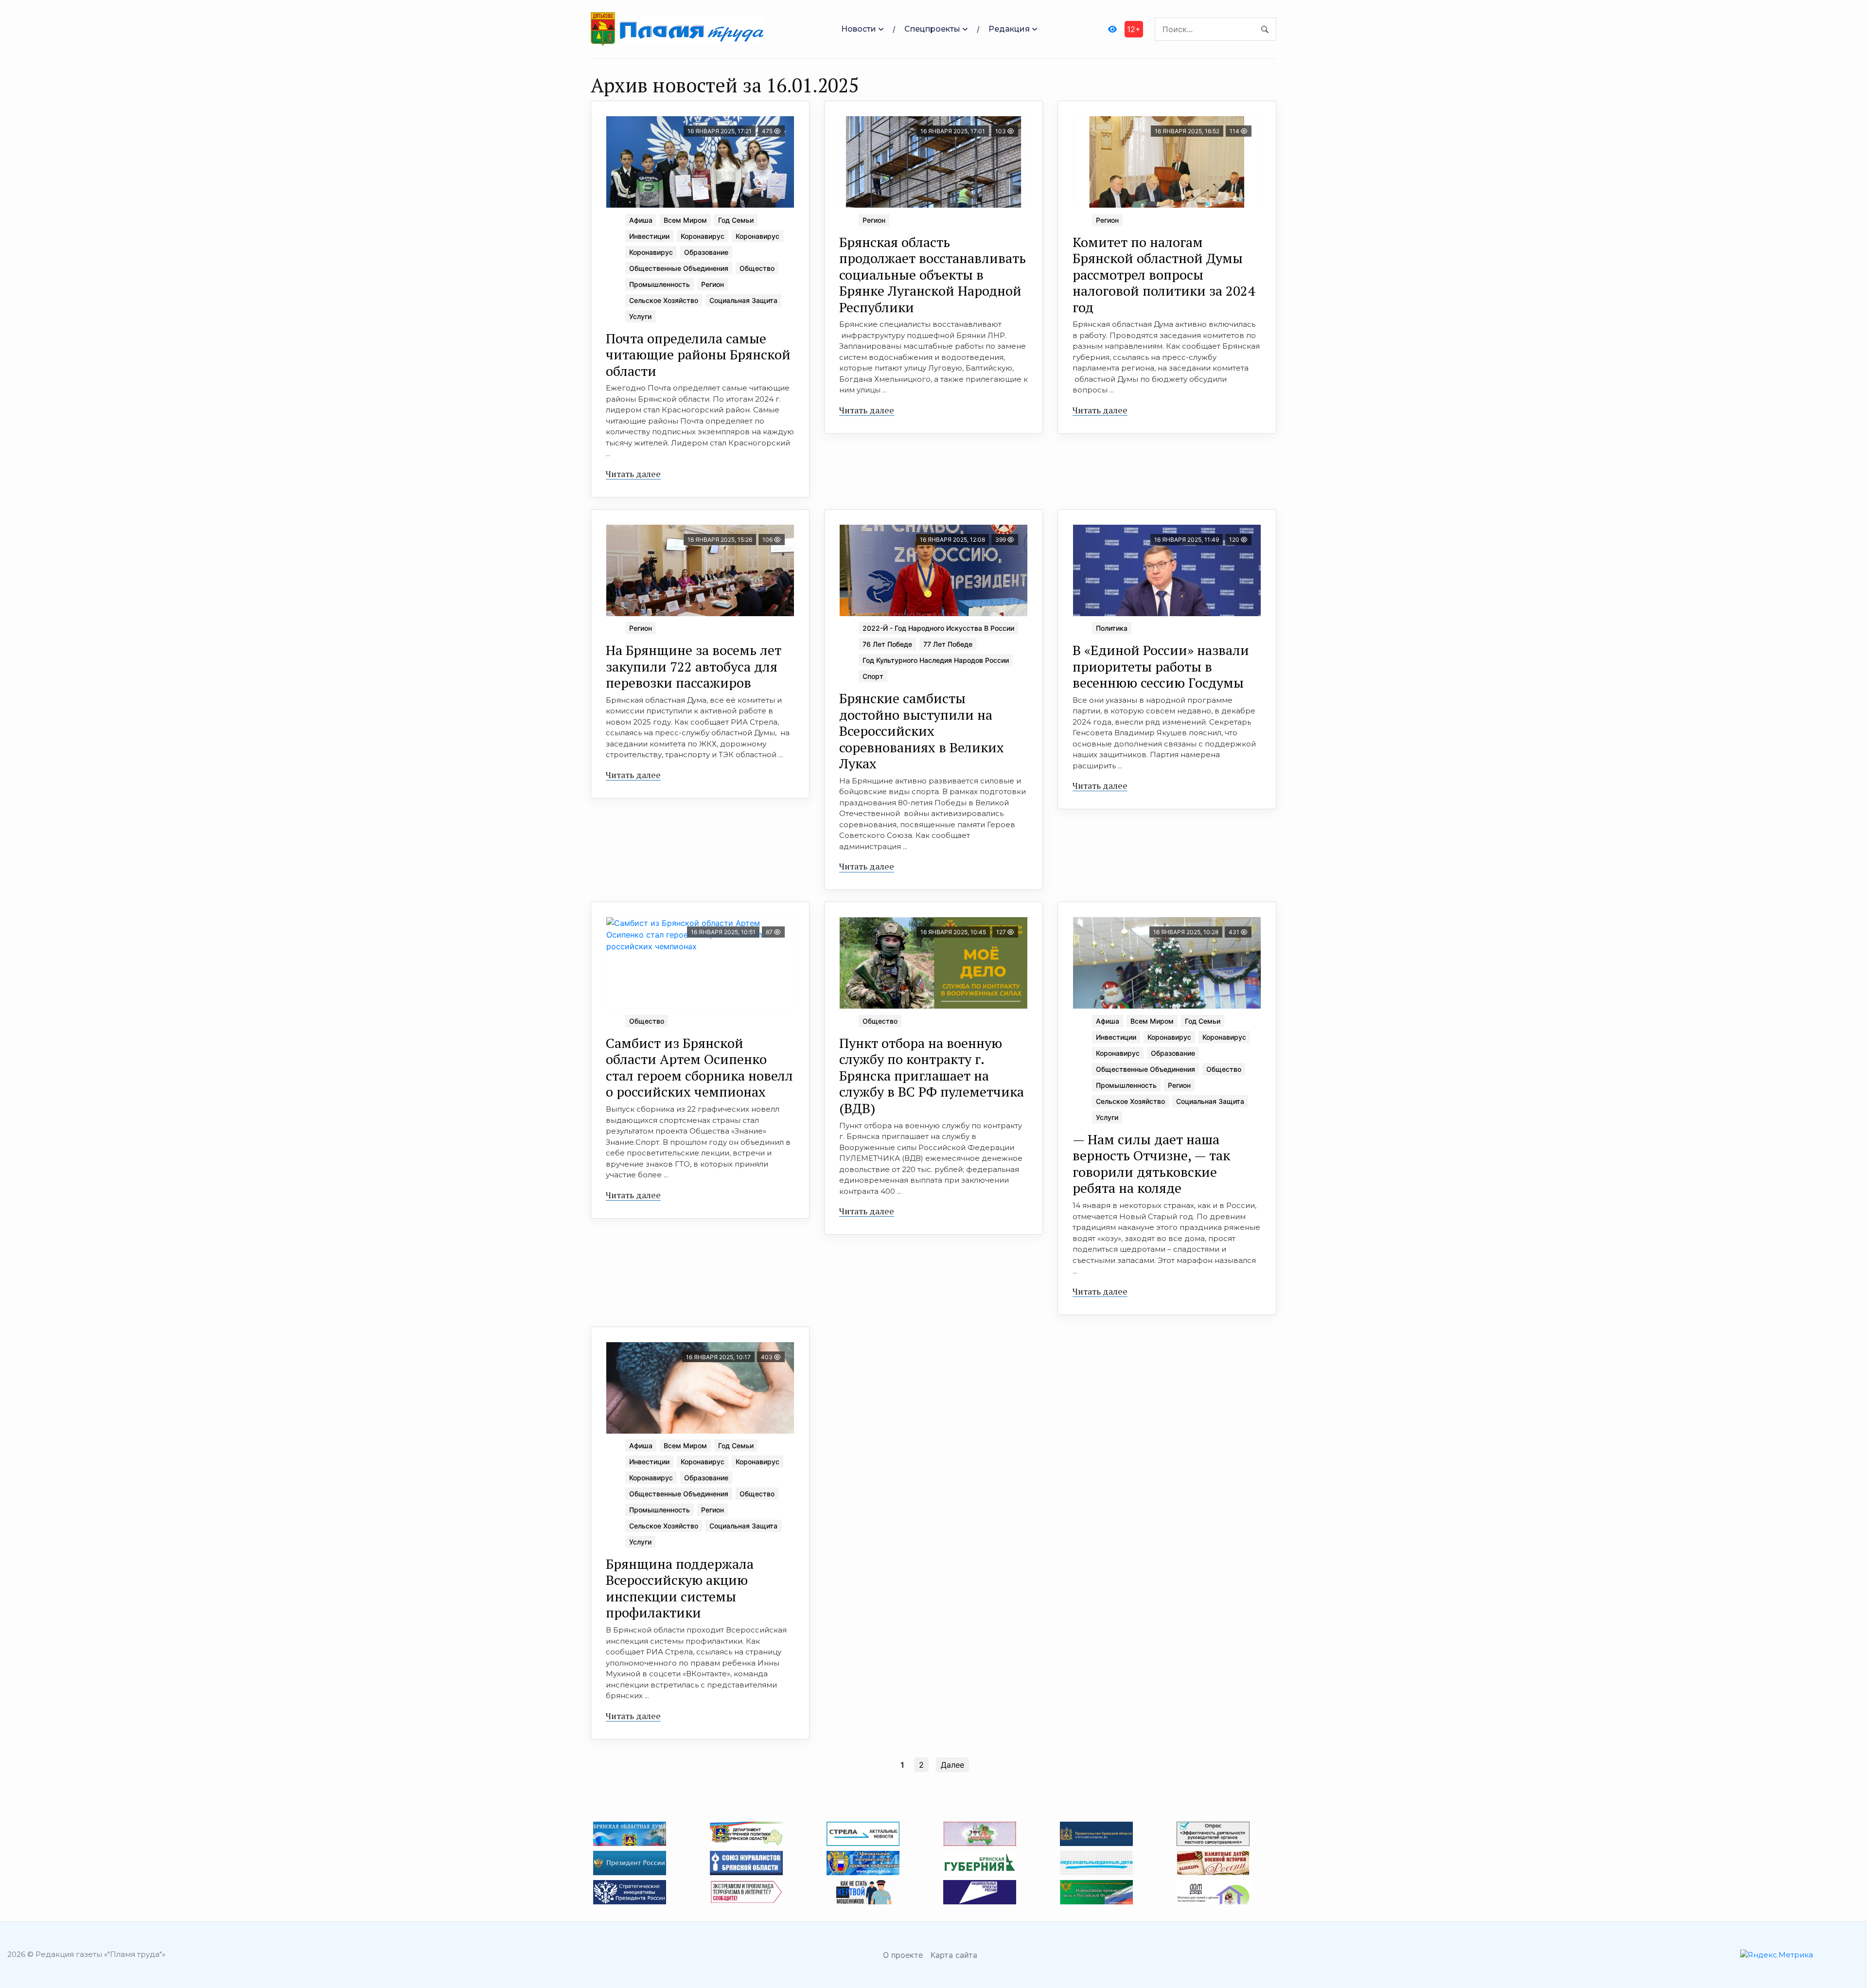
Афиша (641, 220)
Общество (757, 268)
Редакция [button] (1009, 29)
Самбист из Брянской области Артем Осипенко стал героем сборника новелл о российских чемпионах (699, 1067)
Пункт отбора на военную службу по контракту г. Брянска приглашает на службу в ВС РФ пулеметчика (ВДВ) (932, 1075)
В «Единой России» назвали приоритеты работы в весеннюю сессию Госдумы (1161, 666)
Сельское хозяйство (664, 300)
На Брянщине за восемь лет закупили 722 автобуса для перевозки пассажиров (694, 666)
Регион (713, 284)
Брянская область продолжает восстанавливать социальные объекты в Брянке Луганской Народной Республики (933, 275)
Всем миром (685, 220)
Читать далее (633, 474)
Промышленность (660, 284)
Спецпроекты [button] (932, 29)
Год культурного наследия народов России (936, 660)
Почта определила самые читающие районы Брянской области (698, 355)
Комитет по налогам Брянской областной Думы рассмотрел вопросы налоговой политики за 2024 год (1164, 275)
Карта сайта (954, 1955)
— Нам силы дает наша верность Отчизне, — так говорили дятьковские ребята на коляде (1151, 1164)
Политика (1112, 628)
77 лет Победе (948, 644)
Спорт (873, 676)
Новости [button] (859, 29)
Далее (952, 1765)
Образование (706, 252)
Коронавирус (703, 236)
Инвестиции (649, 236)
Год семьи (736, 220)
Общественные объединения (679, 268)
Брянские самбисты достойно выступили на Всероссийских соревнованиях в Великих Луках (922, 731)
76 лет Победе (887, 644)
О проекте (903, 1955)
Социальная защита (743, 300)
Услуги (640, 316)
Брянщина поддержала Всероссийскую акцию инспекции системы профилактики (680, 1588)
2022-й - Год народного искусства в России (938, 628)
